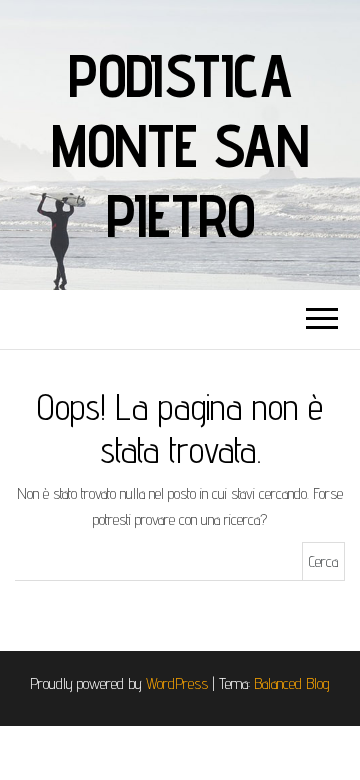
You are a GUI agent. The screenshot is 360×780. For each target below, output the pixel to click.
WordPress (177, 683)
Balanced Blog (292, 683)
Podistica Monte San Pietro (180, 145)
